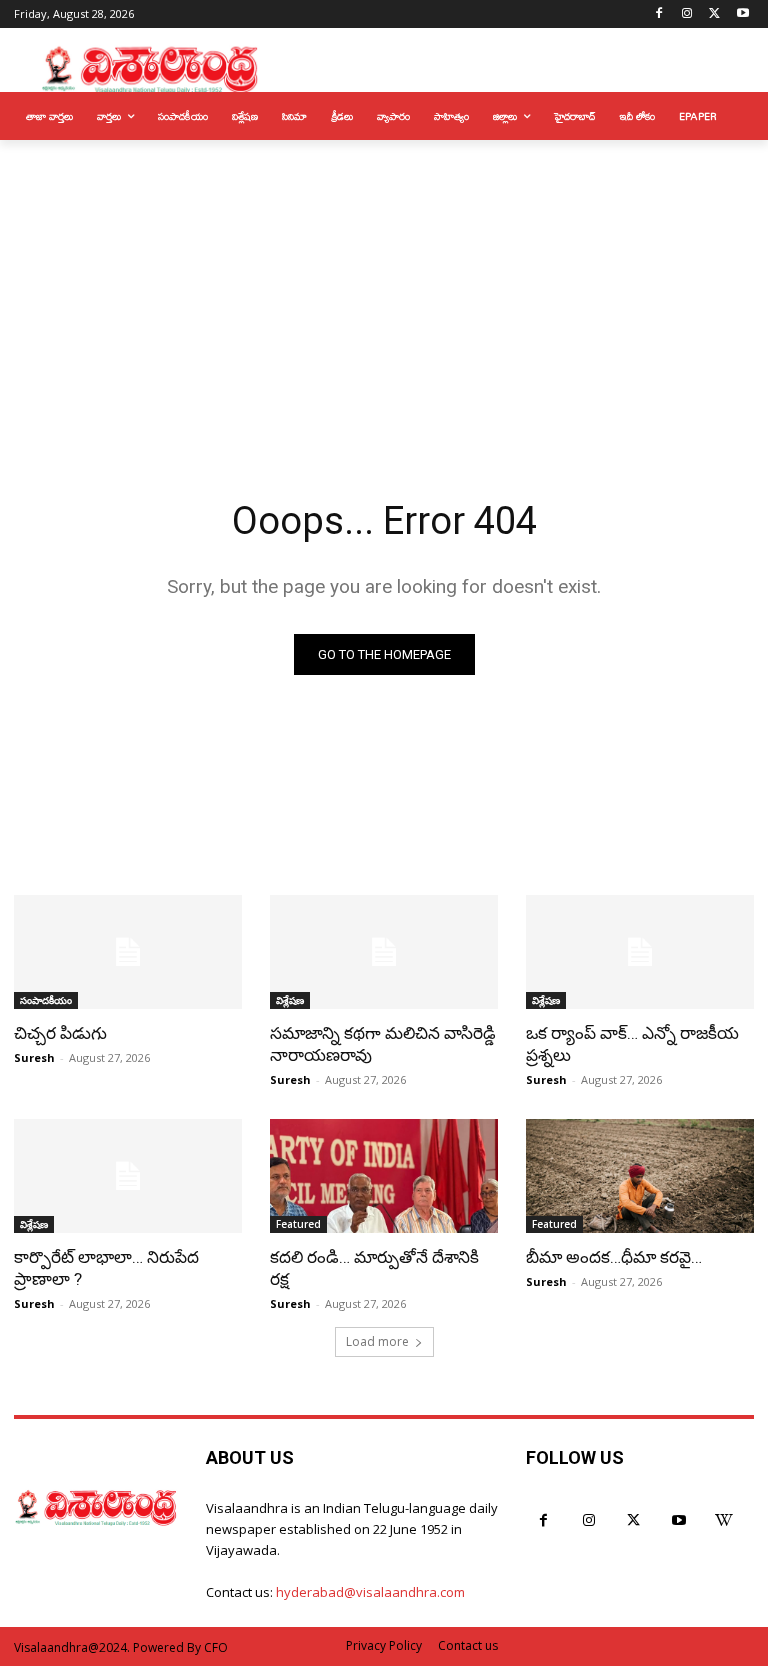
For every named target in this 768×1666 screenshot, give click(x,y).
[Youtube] (742, 14)
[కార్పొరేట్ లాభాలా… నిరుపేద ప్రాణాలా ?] (128, 1176)
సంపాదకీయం (46, 1000)
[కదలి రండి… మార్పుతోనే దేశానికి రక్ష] (384, 1176)
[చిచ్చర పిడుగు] (128, 952)
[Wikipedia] (723, 1520)
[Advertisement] (384, 290)
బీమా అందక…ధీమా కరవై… (614, 1257)
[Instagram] (687, 14)
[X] (714, 14)
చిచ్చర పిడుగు (60, 1033)
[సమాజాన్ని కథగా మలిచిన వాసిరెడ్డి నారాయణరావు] (384, 952)
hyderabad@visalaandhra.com (370, 1592)
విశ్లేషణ (290, 1000)
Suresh (34, 1057)
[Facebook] (659, 14)
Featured (298, 1224)
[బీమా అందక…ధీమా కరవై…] (640, 1176)
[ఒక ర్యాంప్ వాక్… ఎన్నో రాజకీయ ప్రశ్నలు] (640, 952)
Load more (377, 1341)
